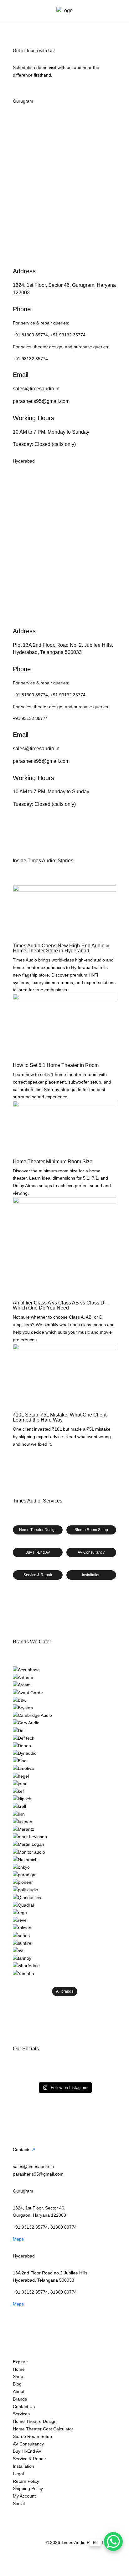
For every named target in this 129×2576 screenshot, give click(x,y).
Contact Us (24, 2407)
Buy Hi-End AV (38, 1552)
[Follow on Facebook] (30, 2513)
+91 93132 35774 (68, 335)
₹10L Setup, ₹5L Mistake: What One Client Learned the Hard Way (60, 1417)
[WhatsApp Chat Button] (113, 2541)
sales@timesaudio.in (36, 389)
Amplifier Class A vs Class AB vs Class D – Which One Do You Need (61, 1305)
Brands (20, 2399)
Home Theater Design (38, 1530)
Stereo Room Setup (91, 1530)
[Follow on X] (43, 2513)
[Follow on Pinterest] (68, 2513)
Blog (17, 2384)
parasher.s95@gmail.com (41, 401)
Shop (18, 2376)
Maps (18, 2239)
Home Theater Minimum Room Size (53, 1162)
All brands (65, 1991)
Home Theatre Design (35, 2421)
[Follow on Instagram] (18, 2513)
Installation (91, 1575)
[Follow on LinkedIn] (55, 2513)
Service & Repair (38, 1575)
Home (19, 2369)
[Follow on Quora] (80, 2513)
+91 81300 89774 (30, 335)
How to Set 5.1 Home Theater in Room (56, 1065)
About (19, 2391)
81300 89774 (64, 2227)
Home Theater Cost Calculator (43, 2429)
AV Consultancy (91, 1552)
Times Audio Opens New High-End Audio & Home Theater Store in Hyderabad (61, 948)
